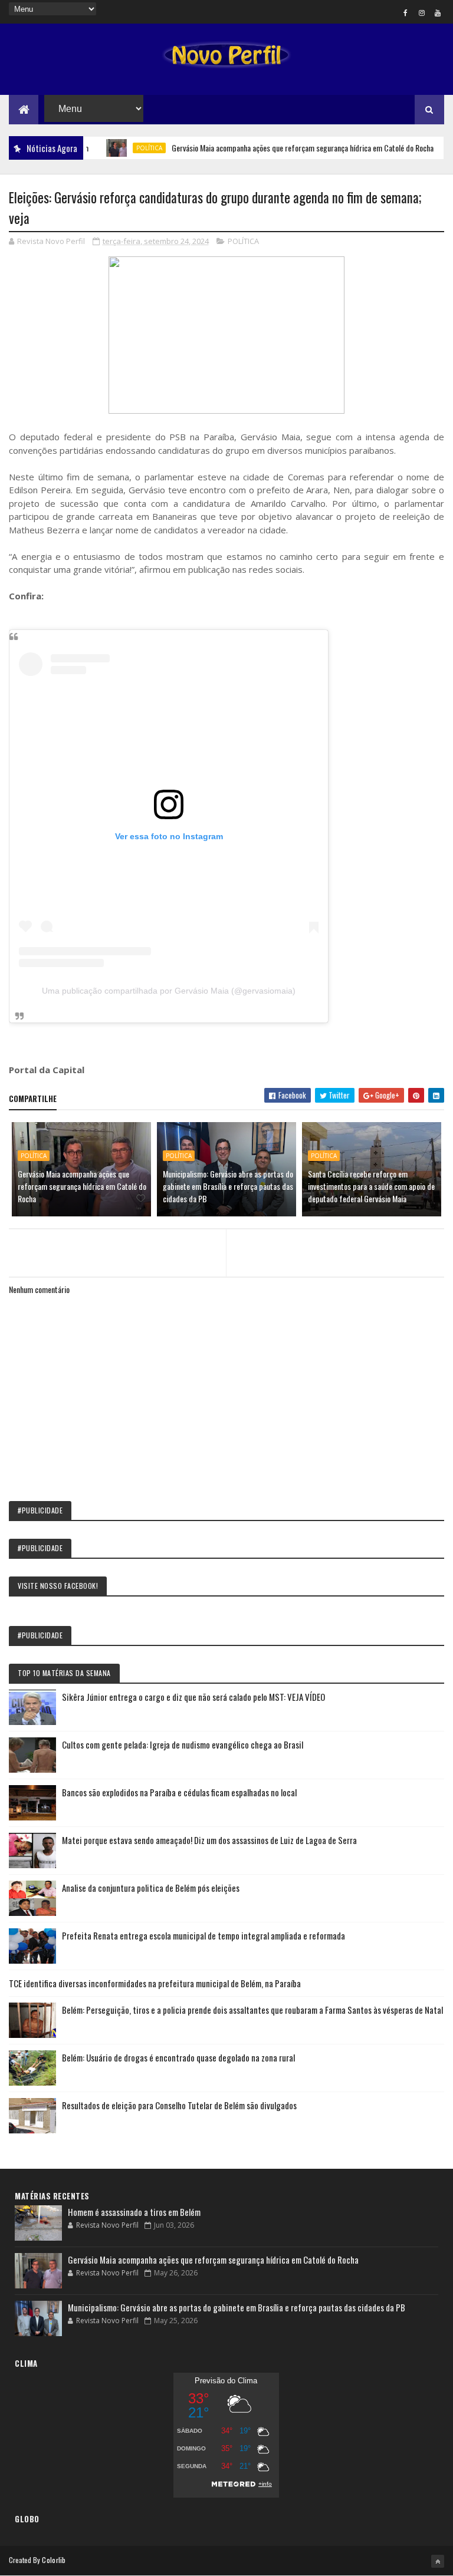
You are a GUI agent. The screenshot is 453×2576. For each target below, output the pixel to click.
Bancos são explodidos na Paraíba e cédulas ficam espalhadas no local (179, 1792)
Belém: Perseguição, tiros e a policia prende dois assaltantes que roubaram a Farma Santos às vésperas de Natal (252, 2010)
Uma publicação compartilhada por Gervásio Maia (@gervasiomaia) (169, 991)
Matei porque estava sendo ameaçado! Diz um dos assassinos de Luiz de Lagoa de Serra (209, 1840)
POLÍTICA (123, 148)
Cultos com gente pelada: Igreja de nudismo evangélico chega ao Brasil (183, 1744)
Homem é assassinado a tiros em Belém (134, 2212)
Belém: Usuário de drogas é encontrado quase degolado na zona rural (178, 2057)
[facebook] (406, 12)
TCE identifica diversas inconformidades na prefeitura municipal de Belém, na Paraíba (155, 1983)
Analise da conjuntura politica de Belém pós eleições (151, 1888)
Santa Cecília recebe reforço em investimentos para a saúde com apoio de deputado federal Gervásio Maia (371, 1186)
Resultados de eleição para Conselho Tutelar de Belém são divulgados (179, 2105)
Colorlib (54, 2560)
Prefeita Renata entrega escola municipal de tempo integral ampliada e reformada (203, 1935)
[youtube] (438, 12)
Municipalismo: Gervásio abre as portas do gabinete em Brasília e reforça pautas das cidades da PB (228, 1186)
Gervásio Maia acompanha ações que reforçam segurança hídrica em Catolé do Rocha (277, 148)
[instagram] (422, 12)
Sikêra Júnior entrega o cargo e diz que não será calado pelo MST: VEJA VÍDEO (193, 1697)
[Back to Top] (438, 2561)
